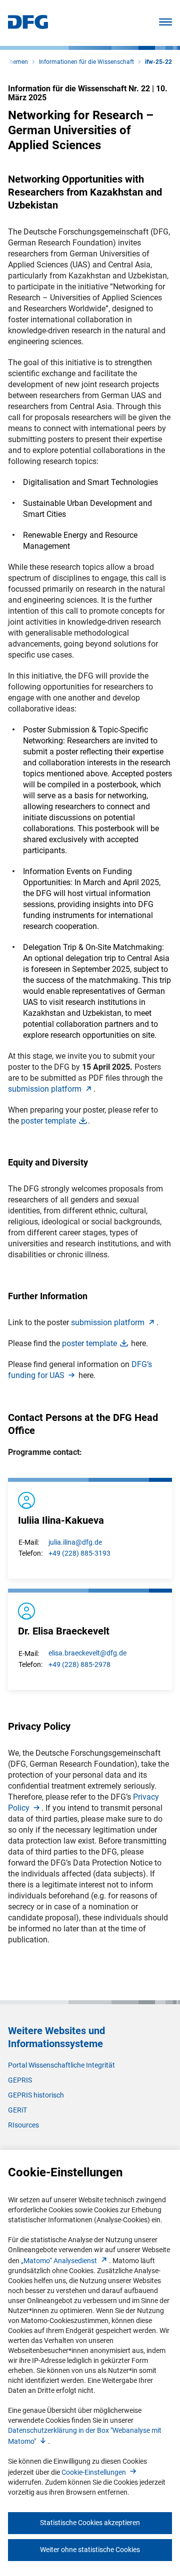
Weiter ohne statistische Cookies (90, 2550)
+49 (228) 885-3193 (79, 1553)
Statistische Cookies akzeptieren (90, 2523)
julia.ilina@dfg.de (75, 1542)
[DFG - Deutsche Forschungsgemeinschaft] (28, 26)
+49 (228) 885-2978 (79, 1664)
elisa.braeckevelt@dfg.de (87, 1653)
